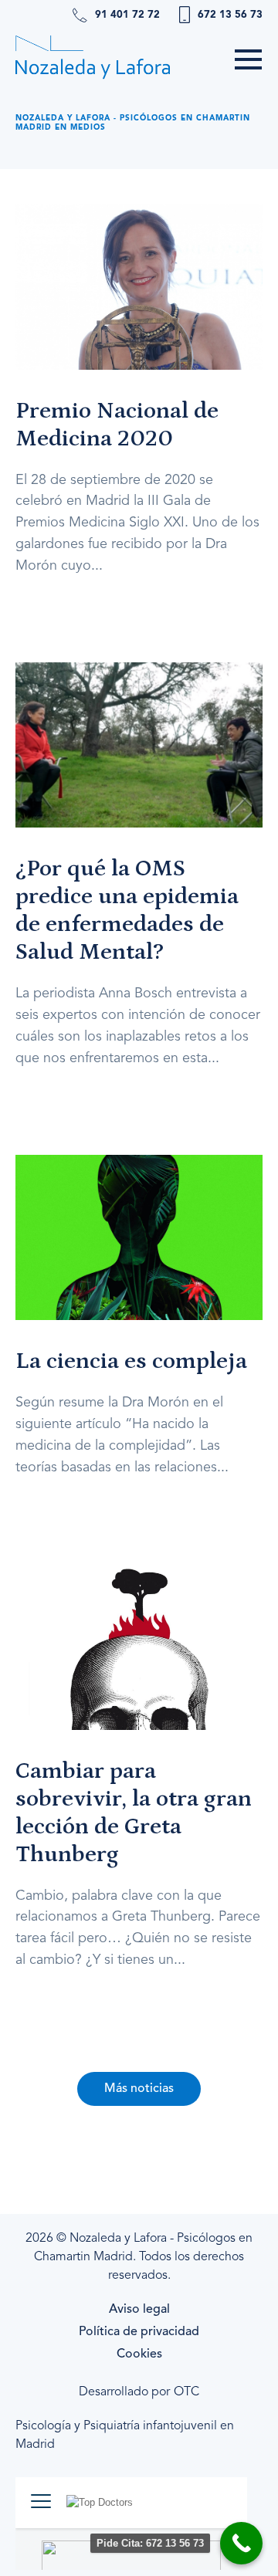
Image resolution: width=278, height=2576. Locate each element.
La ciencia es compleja (131, 1361)
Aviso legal (139, 2310)
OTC (186, 2392)
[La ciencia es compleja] (139, 1237)
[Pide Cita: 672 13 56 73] (241, 2543)
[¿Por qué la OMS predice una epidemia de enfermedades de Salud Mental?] (139, 745)
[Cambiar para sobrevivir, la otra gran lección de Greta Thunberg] (139, 1647)
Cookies (139, 2354)
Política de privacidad (139, 2332)
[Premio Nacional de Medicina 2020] (139, 286)
